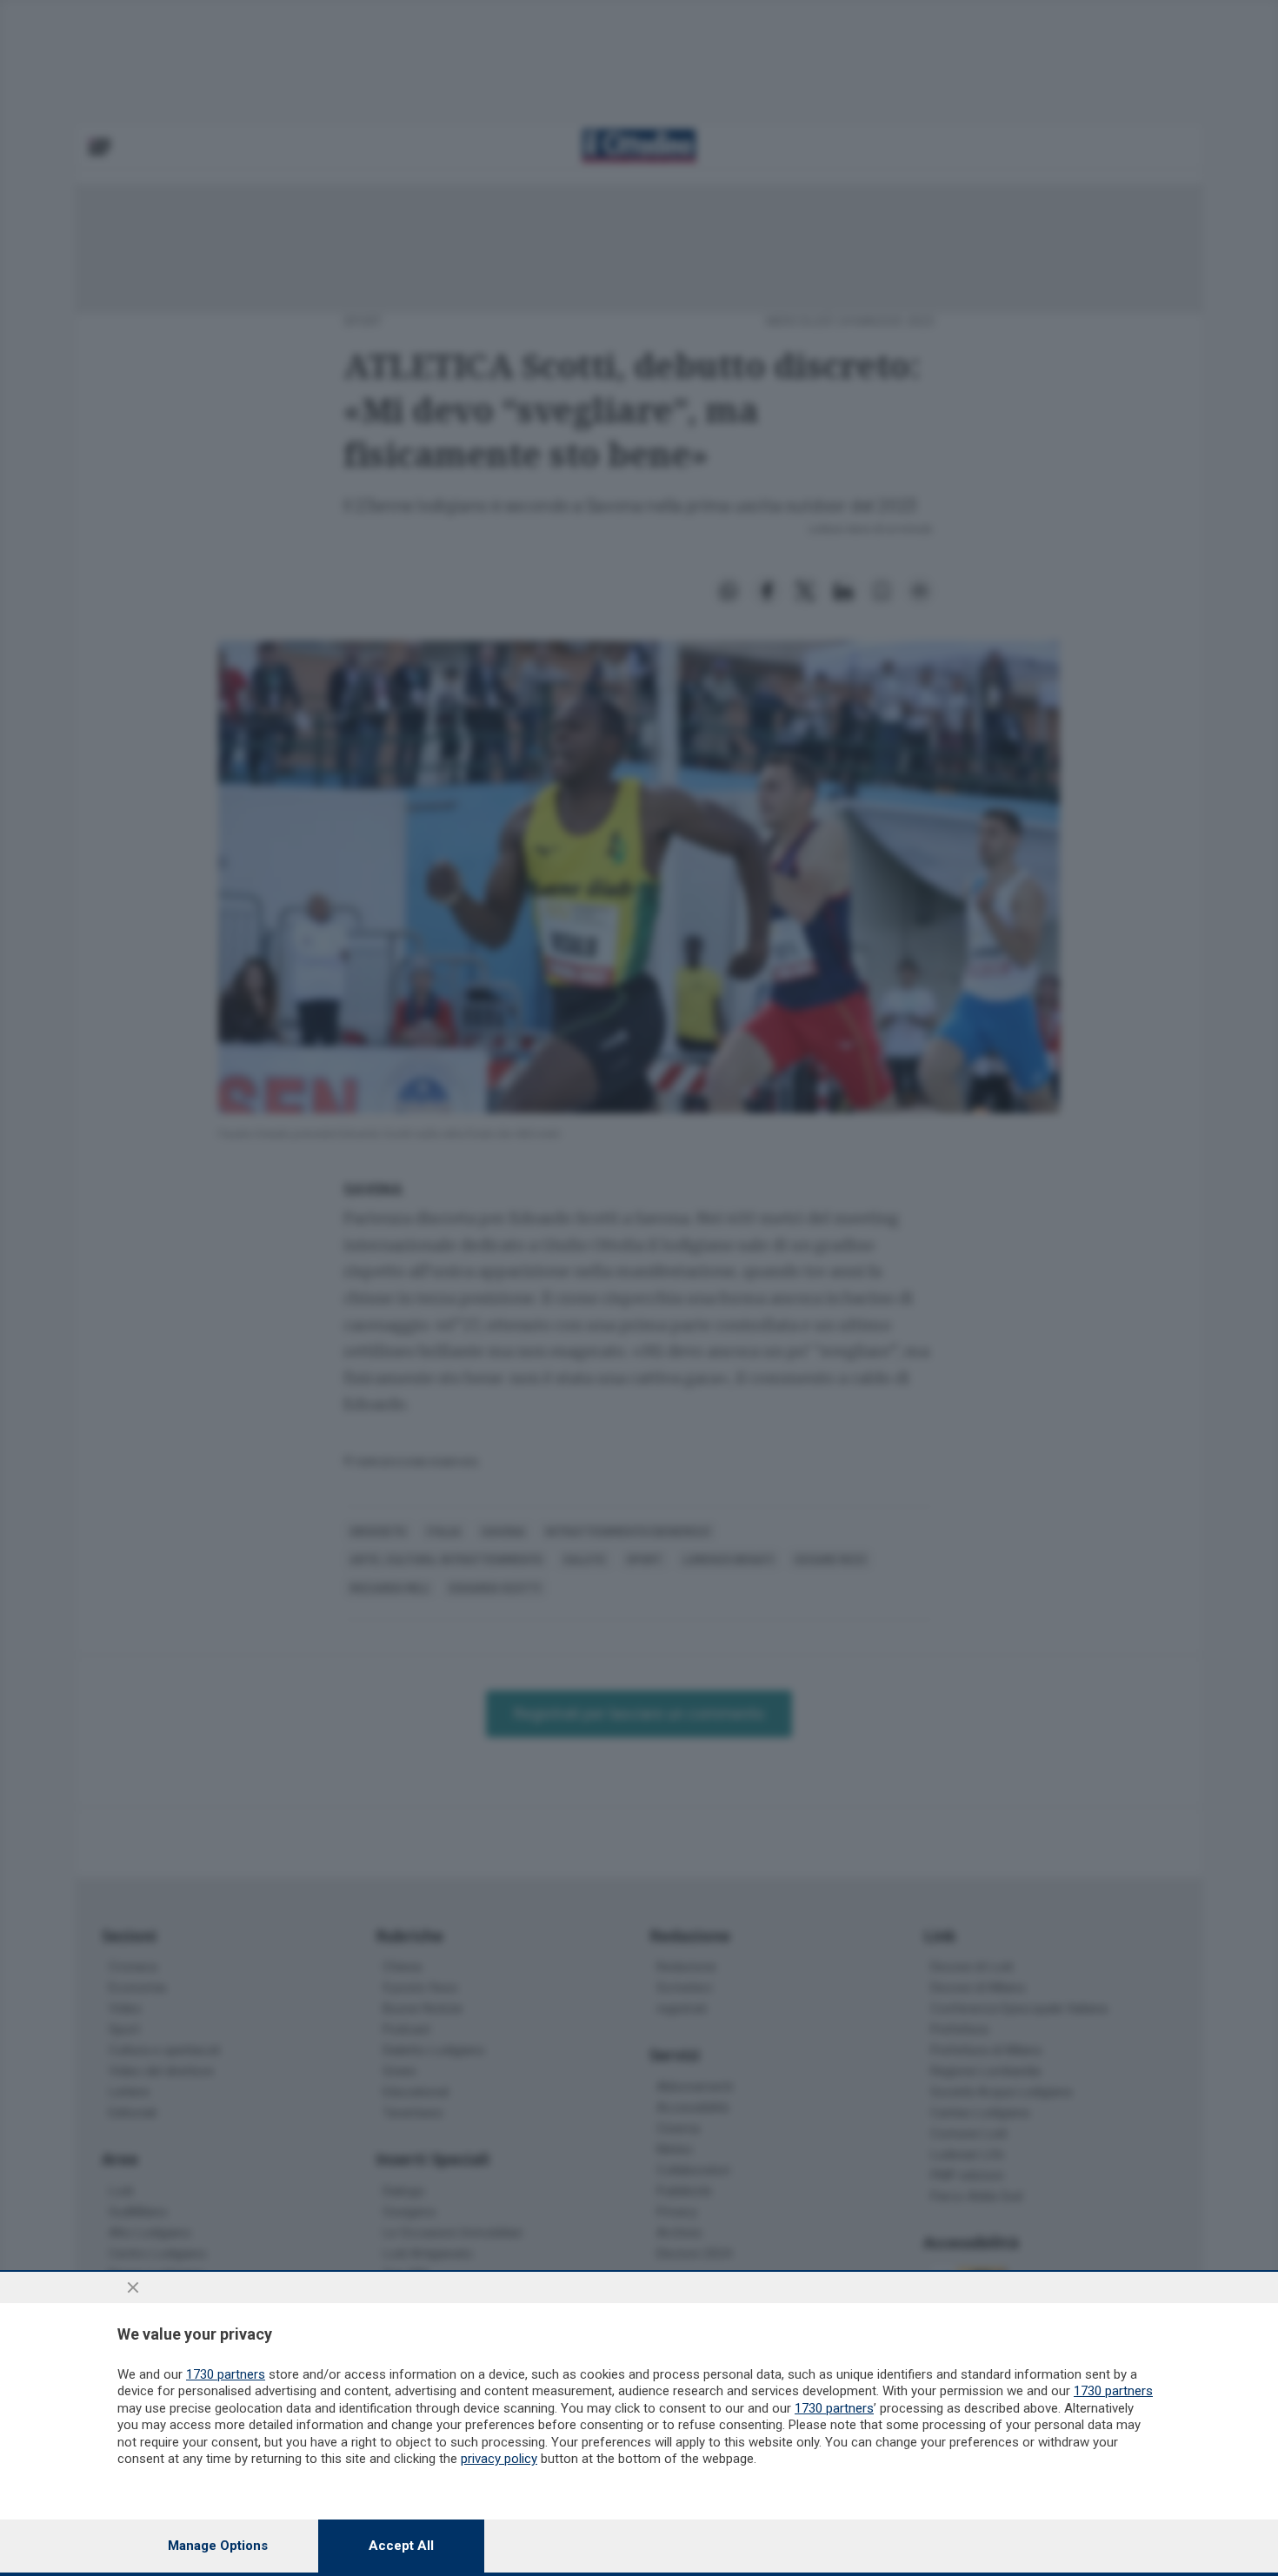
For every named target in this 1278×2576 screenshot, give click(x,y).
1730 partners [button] (226, 2374)
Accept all (401, 2546)
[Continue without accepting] (133, 2287)
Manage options (218, 2546)
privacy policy (499, 2459)
